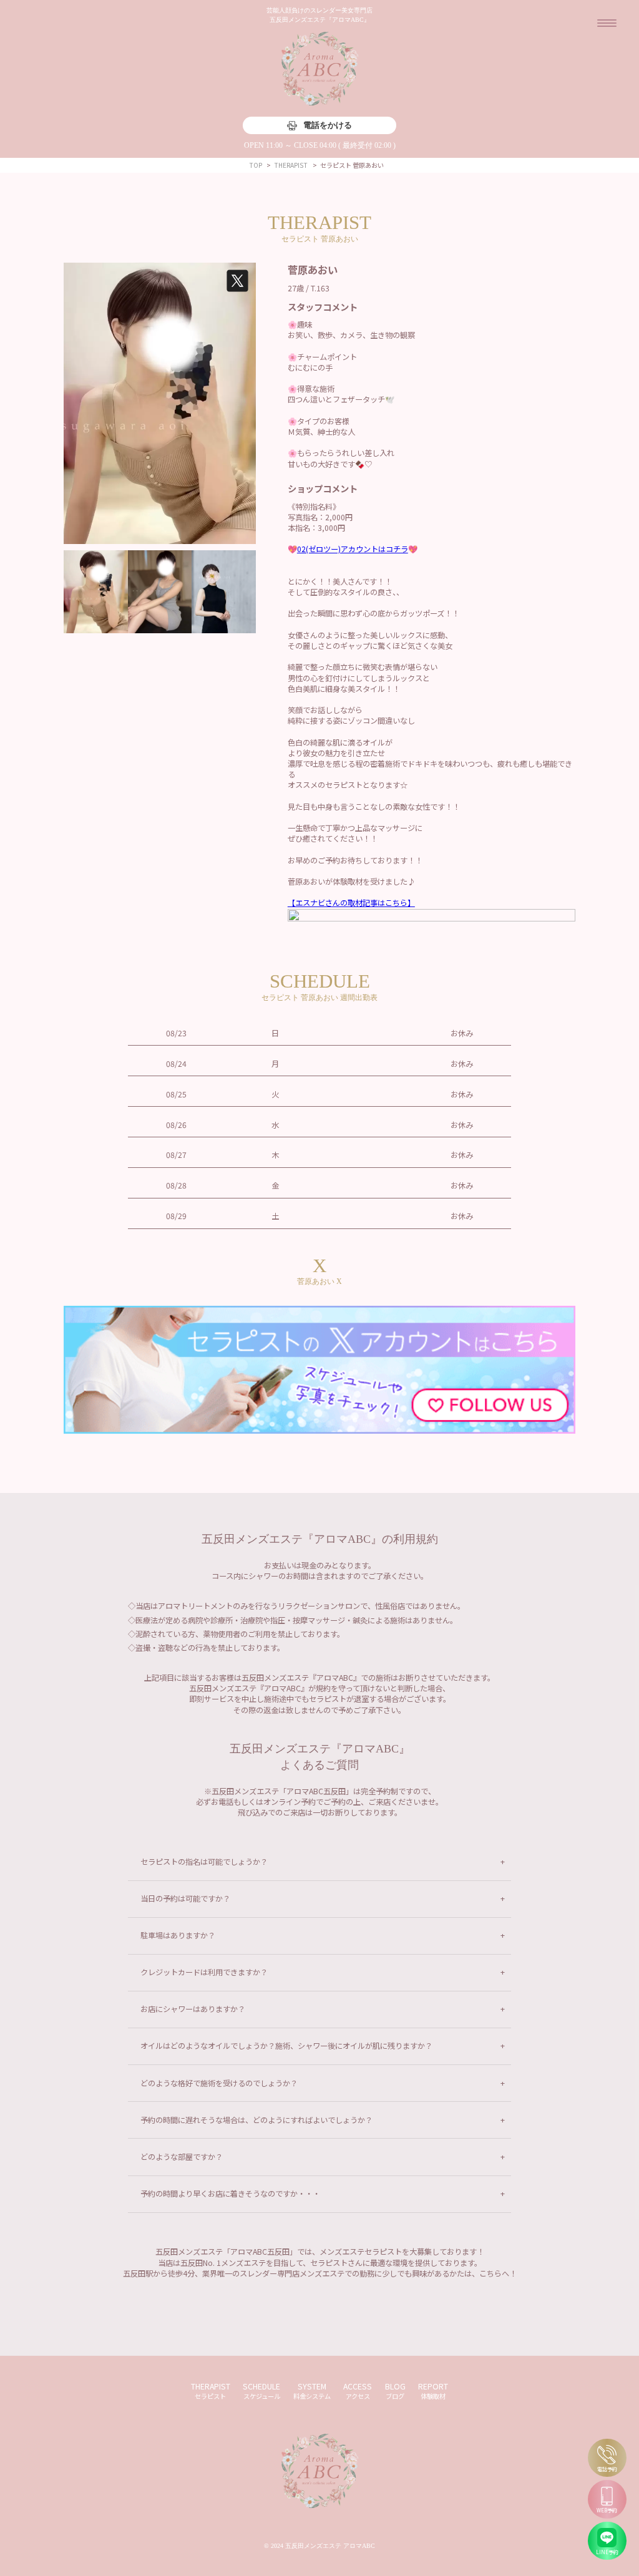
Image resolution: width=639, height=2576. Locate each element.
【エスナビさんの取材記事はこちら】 (351, 903)
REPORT (433, 2391)
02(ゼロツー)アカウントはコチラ (353, 549)
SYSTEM (312, 2391)
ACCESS (358, 2391)
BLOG (395, 2391)
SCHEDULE (261, 2391)
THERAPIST (211, 2391)
